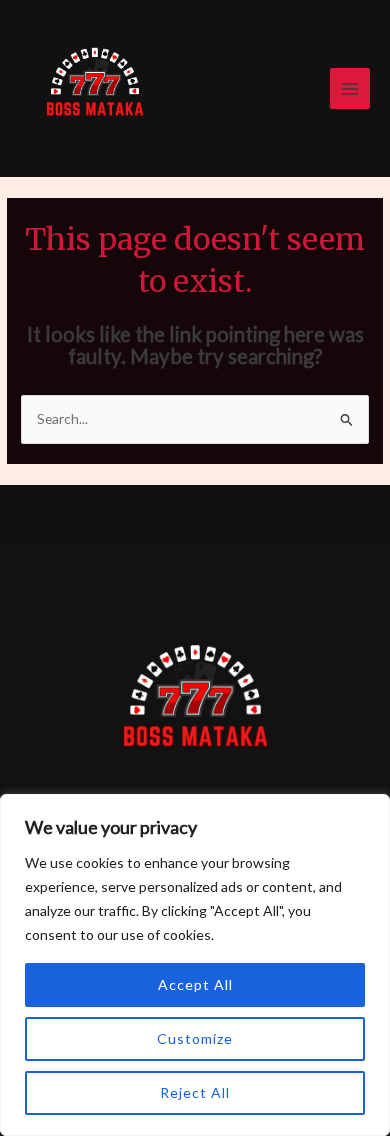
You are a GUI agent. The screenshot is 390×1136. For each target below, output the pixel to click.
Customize (195, 1038)
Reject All (195, 1092)
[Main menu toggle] (350, 88)
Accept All (195, 984)
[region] (195, 965)
